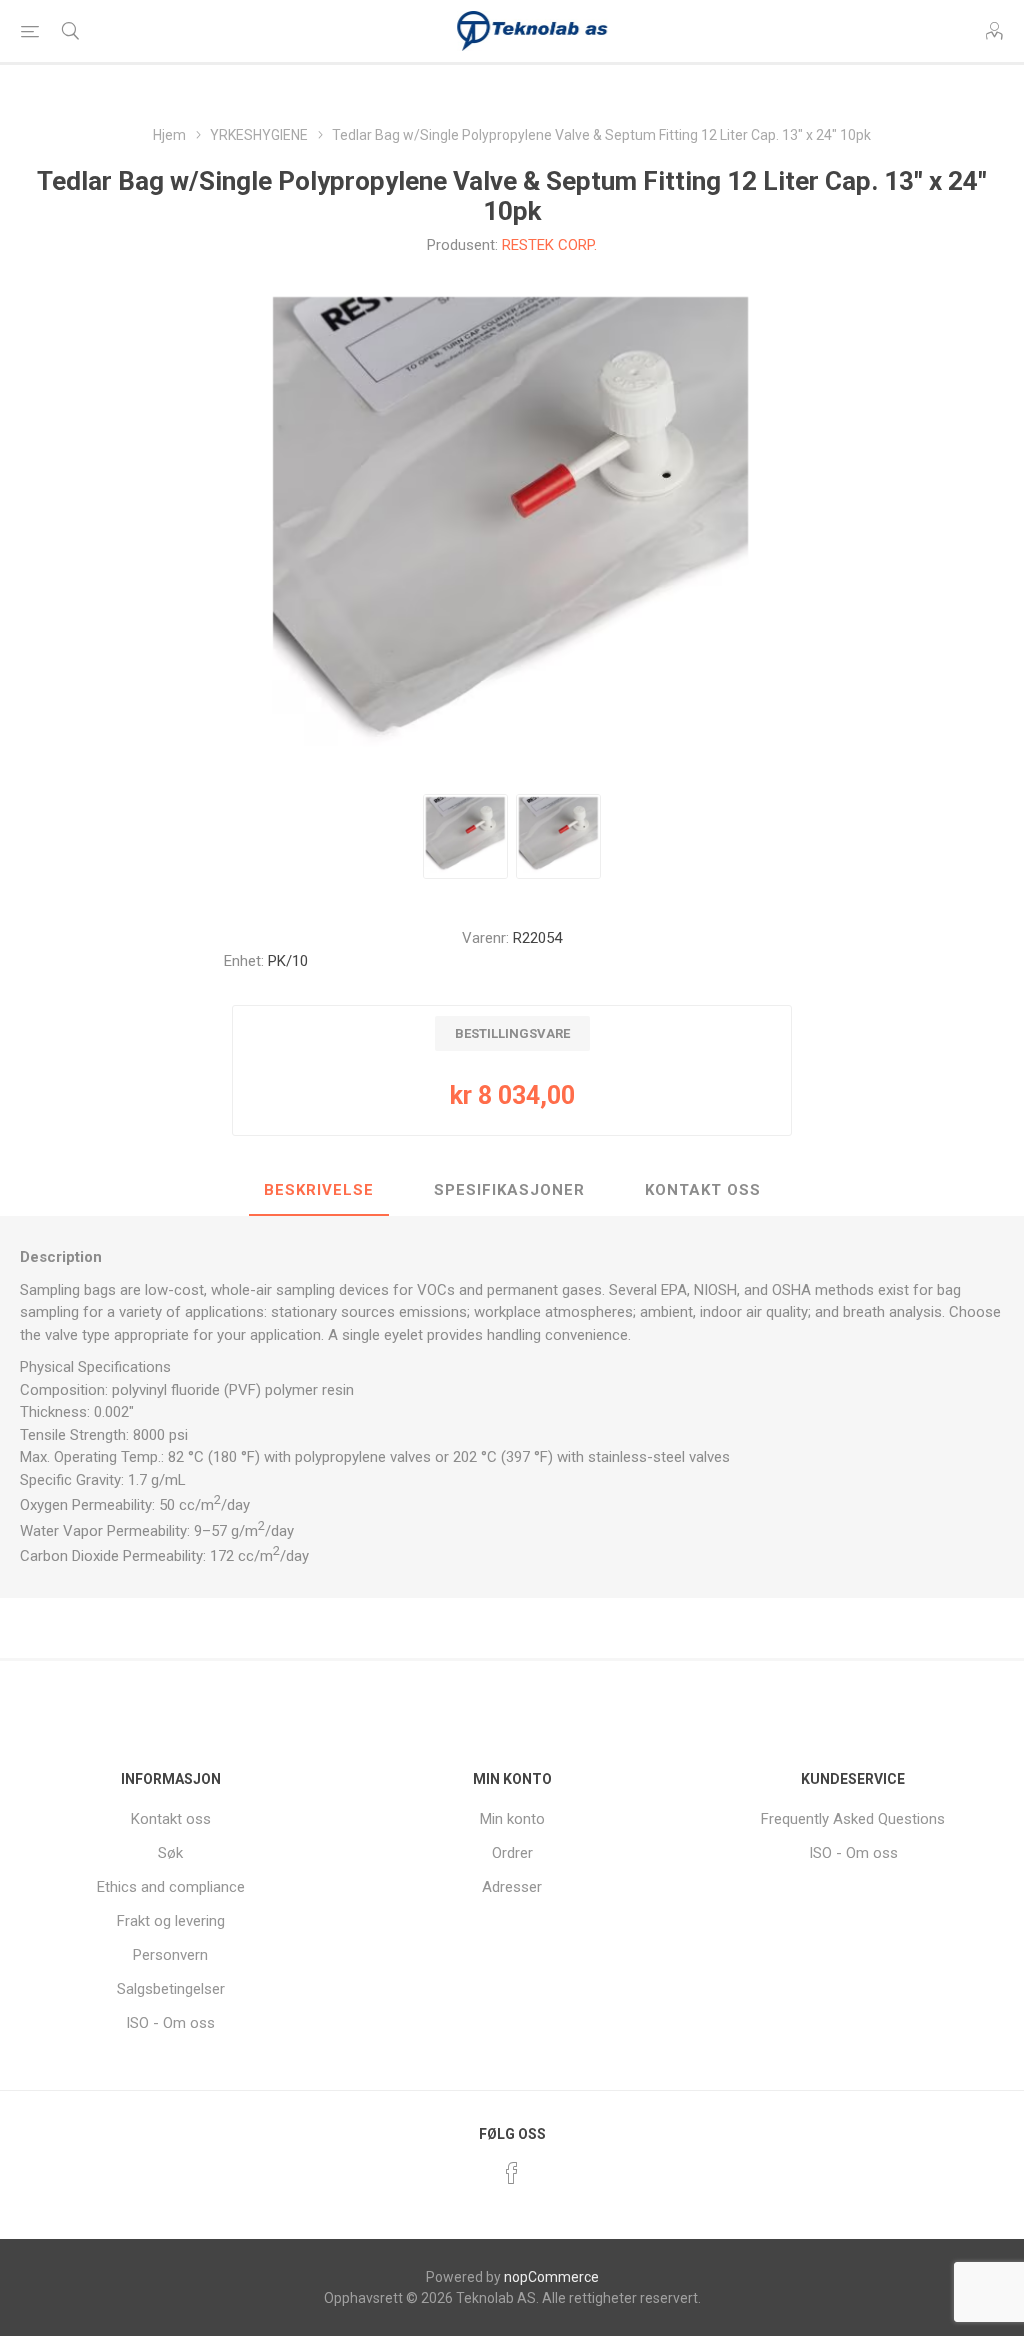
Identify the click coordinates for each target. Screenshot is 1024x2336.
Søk (170, 1853)
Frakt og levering (171, 1921)
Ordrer (512, 1853)
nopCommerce (551, 2277)
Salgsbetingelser (171, 1989)
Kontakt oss (171, 1819)
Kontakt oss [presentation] (703, 1190)
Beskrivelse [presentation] (319, 1190)
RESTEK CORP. (549, 245)
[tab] (319, 1191)
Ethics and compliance (171, 1887)
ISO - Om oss (170, 2023)
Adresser (512, 1887)
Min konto (512, 1819)
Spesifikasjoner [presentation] (509, 1190)
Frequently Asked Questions (853, 1819)
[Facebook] (512, 2173)
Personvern (170, 1955)
